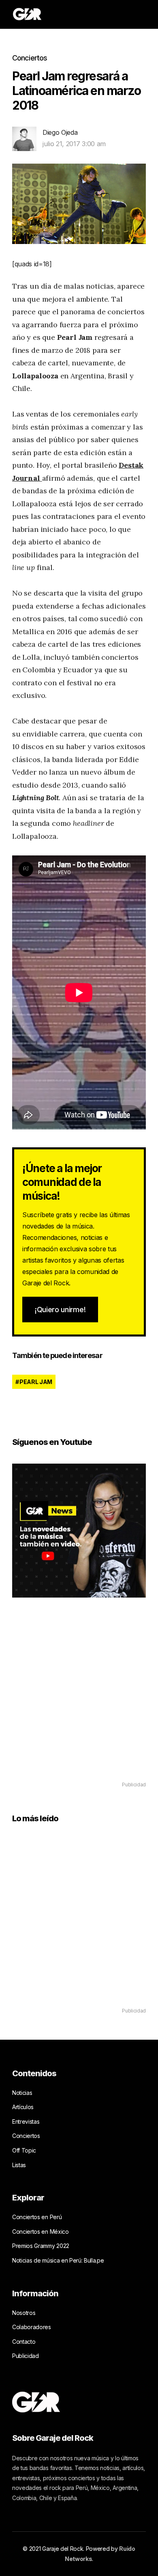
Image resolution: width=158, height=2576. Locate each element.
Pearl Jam (36, 1382)
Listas (19, 2165)
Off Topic (24, 2150)
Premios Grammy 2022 (41, 2246)
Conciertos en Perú (37, 2217)
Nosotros (24, 2313)
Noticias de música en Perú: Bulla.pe (58, 2260)
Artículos (23, 2107)
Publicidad (26, 2356)
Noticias (22, 2093)
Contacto (24, 2342)
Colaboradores (32, 2327)
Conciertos (30, 58)
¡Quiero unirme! (60, 1310)
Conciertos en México (41, 2232)
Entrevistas (26, 2121)
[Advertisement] (79, 1701)
